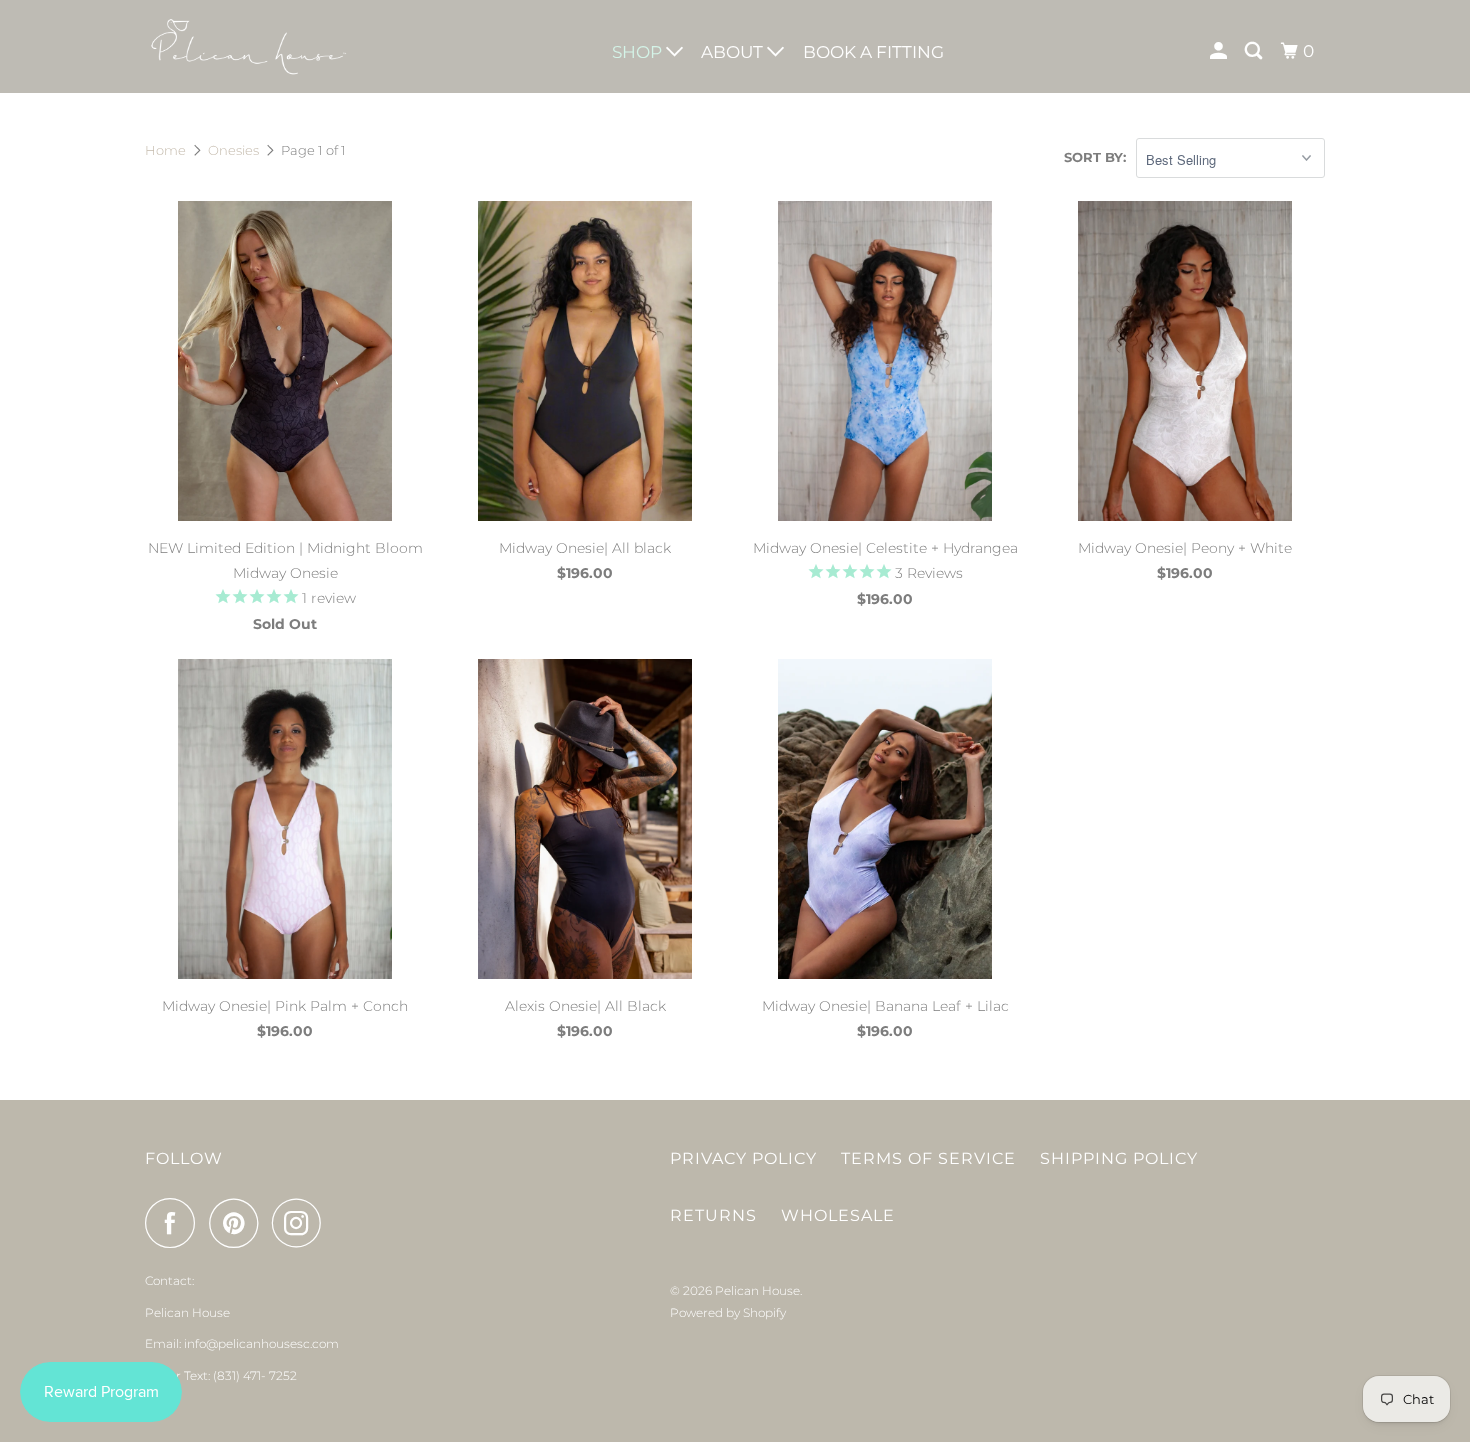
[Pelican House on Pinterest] (238, 1223)
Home (165, 150)
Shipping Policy (1119, 1158)
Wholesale (838, 1215)
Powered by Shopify (728, 1312)
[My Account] (1220, 51)
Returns (713, 1215)
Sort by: (1095, 157)
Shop (639, 52)
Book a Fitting (873, 52)
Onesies (233, 150)
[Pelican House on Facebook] (175, 1223)
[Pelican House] (247, 46)
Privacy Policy (743, 1158)
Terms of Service (928, 1158)
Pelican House (757, 1290)
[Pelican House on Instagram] (302, 1223)
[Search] (1255, 51)
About (734, 52)
